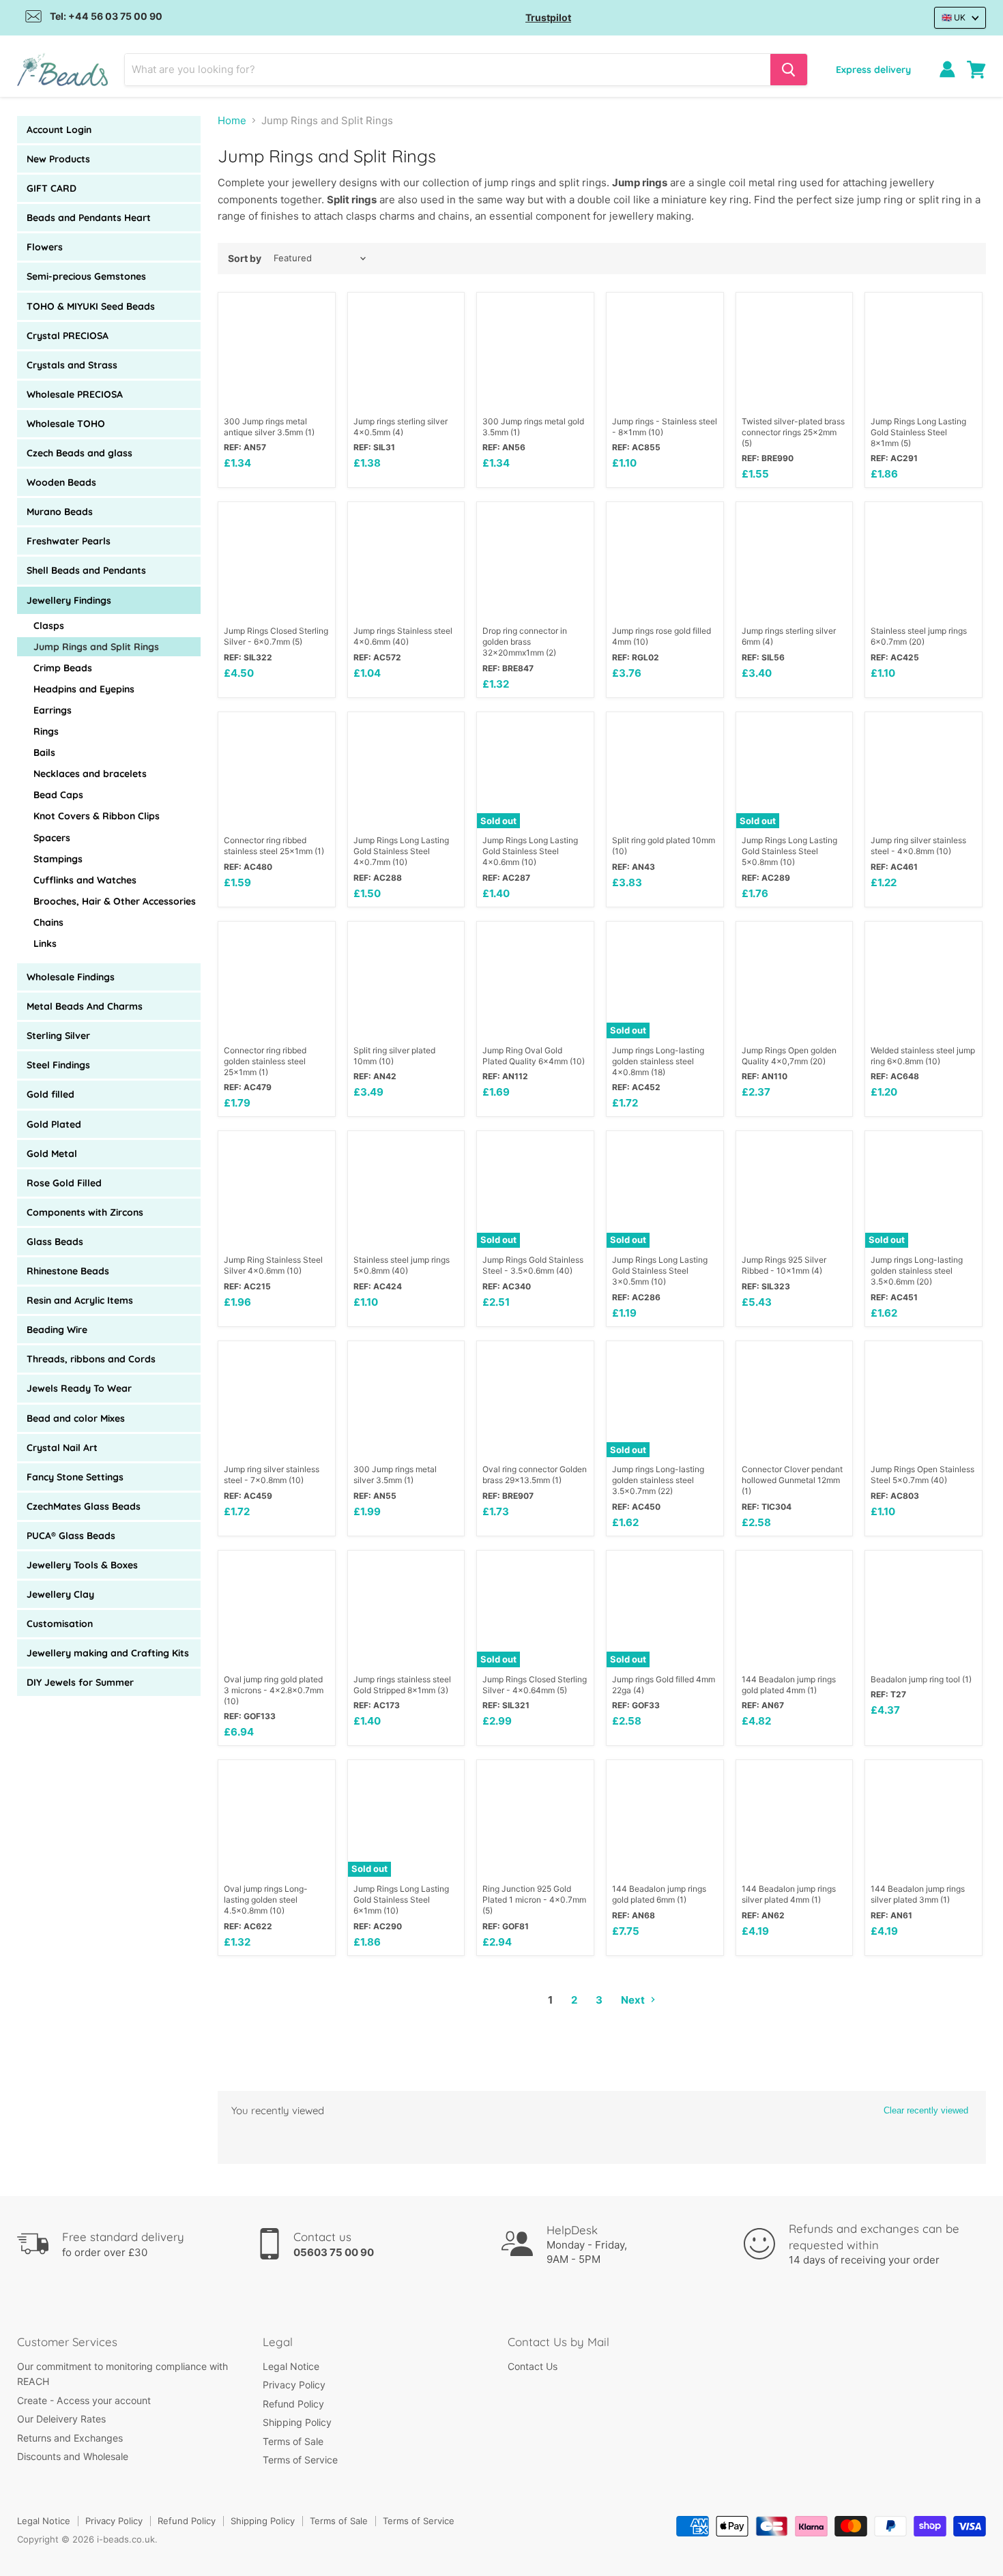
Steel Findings (58, 1065)
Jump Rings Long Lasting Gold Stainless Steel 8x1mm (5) (918, 432)
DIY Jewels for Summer (80, 1682)
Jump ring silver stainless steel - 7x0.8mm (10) (272, 1475)
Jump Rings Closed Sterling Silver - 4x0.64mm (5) (535, 1685)
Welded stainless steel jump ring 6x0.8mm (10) (923, 1056)
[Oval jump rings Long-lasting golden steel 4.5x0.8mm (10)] (277, 1818)
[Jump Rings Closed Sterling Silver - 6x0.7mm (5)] (277, 560)
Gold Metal (52, 1154)
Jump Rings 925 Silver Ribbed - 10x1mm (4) (784, 1265)
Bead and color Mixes (76, 1418)
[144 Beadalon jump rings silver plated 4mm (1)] (795, 1818)
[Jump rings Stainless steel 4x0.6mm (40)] (406, 560)
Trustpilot (548, 17)
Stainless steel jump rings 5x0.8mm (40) (402, 1265)
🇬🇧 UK (954, 17)
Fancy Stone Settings (75, 1477)
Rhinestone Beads (68, 1271)
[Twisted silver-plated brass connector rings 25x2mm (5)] (795, 351)
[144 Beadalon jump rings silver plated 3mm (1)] (924, 1818)
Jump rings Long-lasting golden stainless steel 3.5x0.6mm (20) (917, 1271)
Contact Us (533, 2366)
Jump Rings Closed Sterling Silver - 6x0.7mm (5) (276, 636)
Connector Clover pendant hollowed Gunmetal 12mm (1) (792, 1480)
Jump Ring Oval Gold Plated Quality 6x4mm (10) (534, 1056)
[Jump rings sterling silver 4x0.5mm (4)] (406, 351)
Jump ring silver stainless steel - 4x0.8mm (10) (918, 846)
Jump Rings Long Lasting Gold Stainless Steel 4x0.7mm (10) (401, 851)
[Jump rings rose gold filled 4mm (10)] (665, 560)
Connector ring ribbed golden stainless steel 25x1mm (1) (265, 1061)
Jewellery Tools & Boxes (82, 1565)
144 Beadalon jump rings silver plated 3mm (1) (918, 1894)
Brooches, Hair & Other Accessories (115, 901)
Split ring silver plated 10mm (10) (394, 1056)
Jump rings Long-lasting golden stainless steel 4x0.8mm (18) (658, 1061)
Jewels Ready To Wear (79, 1388)
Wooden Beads (61, 482)
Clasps (49, 626)
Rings (46, 731)
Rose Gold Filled (64, 1183)
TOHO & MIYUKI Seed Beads (91, 306)
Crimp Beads (63, 668)
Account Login (59, 130)
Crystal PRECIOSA (68, 336)
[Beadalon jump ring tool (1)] (924, 1609)
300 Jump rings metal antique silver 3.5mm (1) (269, 427)
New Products (58, 159)
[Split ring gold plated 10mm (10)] (665, 771)
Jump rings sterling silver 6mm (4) (789, 636)
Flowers (45, 247)
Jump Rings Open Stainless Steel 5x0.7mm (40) (922, 1475)
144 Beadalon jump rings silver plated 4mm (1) (789, 1894)
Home (232, 120)
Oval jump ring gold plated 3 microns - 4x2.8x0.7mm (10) (274, 1690)
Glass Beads (55, 1242)
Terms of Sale (293, 2441)
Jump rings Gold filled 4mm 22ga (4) (664, 1685)
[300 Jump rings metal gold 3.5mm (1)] (535, 351)
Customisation (60, 1624)
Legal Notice (291, 2366)
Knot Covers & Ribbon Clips (97, 816)
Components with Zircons (85, 1212)
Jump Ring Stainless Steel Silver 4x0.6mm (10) (273, 1265)
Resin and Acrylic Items (80, 1300)
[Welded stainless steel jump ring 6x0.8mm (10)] (924, 980)
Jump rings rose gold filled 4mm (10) (662, 636)
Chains (48, 922)
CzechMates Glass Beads (84, 1506)
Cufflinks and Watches (85, 880)
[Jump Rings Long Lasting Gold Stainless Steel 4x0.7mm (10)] (406, 771)
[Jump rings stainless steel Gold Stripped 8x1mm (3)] (406, 1609)
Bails (44, 752)
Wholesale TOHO (66, 424)
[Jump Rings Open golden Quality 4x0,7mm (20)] (795, 980)
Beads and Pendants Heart (89, 218)
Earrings (53, 710)
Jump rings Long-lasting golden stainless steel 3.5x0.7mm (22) (658, 1480)
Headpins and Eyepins (84, 689)
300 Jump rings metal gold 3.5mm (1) (533, 427)
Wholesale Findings (71, 977)
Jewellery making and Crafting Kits (108, 1653)
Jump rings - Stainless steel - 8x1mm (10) (665, 427)
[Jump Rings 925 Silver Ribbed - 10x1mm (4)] (795, 1189)
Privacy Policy (294, 2385)
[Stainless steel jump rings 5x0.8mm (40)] (406, 1189)
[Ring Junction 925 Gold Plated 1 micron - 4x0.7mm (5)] (535, 1818)
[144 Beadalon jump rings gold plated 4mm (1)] (795, 1609)
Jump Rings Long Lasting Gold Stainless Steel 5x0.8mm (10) (789, 851)
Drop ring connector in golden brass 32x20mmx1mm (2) (525, 642)
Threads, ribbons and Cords (91, 1359)
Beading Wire (57, 1330)
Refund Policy (293, 2404)
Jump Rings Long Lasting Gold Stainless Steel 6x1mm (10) (401, 1900)
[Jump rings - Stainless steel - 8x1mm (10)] (665, 351)
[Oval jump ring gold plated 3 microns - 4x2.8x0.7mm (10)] (277, 1609)
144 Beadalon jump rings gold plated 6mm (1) (659, 1894)
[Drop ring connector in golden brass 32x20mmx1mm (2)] (535, 560)
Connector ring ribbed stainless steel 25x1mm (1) (274, 846)
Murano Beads (60, 512)
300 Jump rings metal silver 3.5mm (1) (395, 1475)
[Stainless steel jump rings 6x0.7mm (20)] (924, 560)
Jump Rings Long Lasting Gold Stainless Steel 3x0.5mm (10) (660, 1271)
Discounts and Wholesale (73, 2456)
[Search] (789, 70)
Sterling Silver (58, 1036)
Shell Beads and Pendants (86, 570)
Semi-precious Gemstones (86, 276)
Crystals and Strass (72, 365)
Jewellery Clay (60, 1594)
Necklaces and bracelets (90, 774)
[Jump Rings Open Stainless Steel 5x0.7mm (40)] (924, 1400)
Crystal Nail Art (62, 1448)
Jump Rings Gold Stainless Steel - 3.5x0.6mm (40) (533, 1265)
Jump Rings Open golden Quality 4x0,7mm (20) (789, 1056)
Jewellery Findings (69, 600)
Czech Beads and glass (79, 453)
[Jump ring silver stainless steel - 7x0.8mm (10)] (277, 1400)
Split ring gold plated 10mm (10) (664, 846)
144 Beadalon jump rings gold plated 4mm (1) (789, 1685)
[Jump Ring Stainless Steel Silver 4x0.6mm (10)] (277, 1189)
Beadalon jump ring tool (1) (921, 1679)
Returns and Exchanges (70, 2438)
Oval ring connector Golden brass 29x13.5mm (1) (535, 1475)
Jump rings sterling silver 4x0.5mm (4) (401, 427)
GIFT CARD (52, 188)
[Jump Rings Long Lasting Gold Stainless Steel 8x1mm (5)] (924, 351)
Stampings (58, 859)
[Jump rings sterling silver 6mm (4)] (795, 560)
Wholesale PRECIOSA (75, 394)
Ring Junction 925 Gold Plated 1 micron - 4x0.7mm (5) (534, 1900)
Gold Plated (54, 1124)
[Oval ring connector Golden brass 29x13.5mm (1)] (535, 1400)
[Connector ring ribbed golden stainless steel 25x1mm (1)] (277, 980)
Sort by (245, 259)
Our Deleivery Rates (61, 2419)
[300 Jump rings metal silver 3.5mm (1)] (406, 1400)
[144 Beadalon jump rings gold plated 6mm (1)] (665, 1818)
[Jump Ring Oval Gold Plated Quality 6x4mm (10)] (535, 980)
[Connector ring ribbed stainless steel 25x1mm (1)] (277, 771)
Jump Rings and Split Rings (96, 647)
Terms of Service (300, 2460)
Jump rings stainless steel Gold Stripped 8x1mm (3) (402, 1685)
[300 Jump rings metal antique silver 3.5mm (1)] (277, 351)
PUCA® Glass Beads (71, 1536)
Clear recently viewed (926, 2110)
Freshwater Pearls (69, 541)
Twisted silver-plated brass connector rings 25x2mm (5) (793, 432)
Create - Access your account (84, 2400)
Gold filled (50, 1094)
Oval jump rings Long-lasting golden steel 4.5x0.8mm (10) (266, 1900)
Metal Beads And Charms (85, 1006)
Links (45, 943)
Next (634, 2000)
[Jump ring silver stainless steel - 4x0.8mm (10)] (924, 771)
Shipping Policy (297, 2422)
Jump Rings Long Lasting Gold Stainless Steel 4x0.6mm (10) (530, 851)
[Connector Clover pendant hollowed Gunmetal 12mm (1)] (795, 1400)
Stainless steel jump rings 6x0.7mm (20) (919, 636)
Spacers (52, 838)
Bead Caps (58, 795)
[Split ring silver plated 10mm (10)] (406, 980)
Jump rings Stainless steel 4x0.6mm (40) (403, 636)
